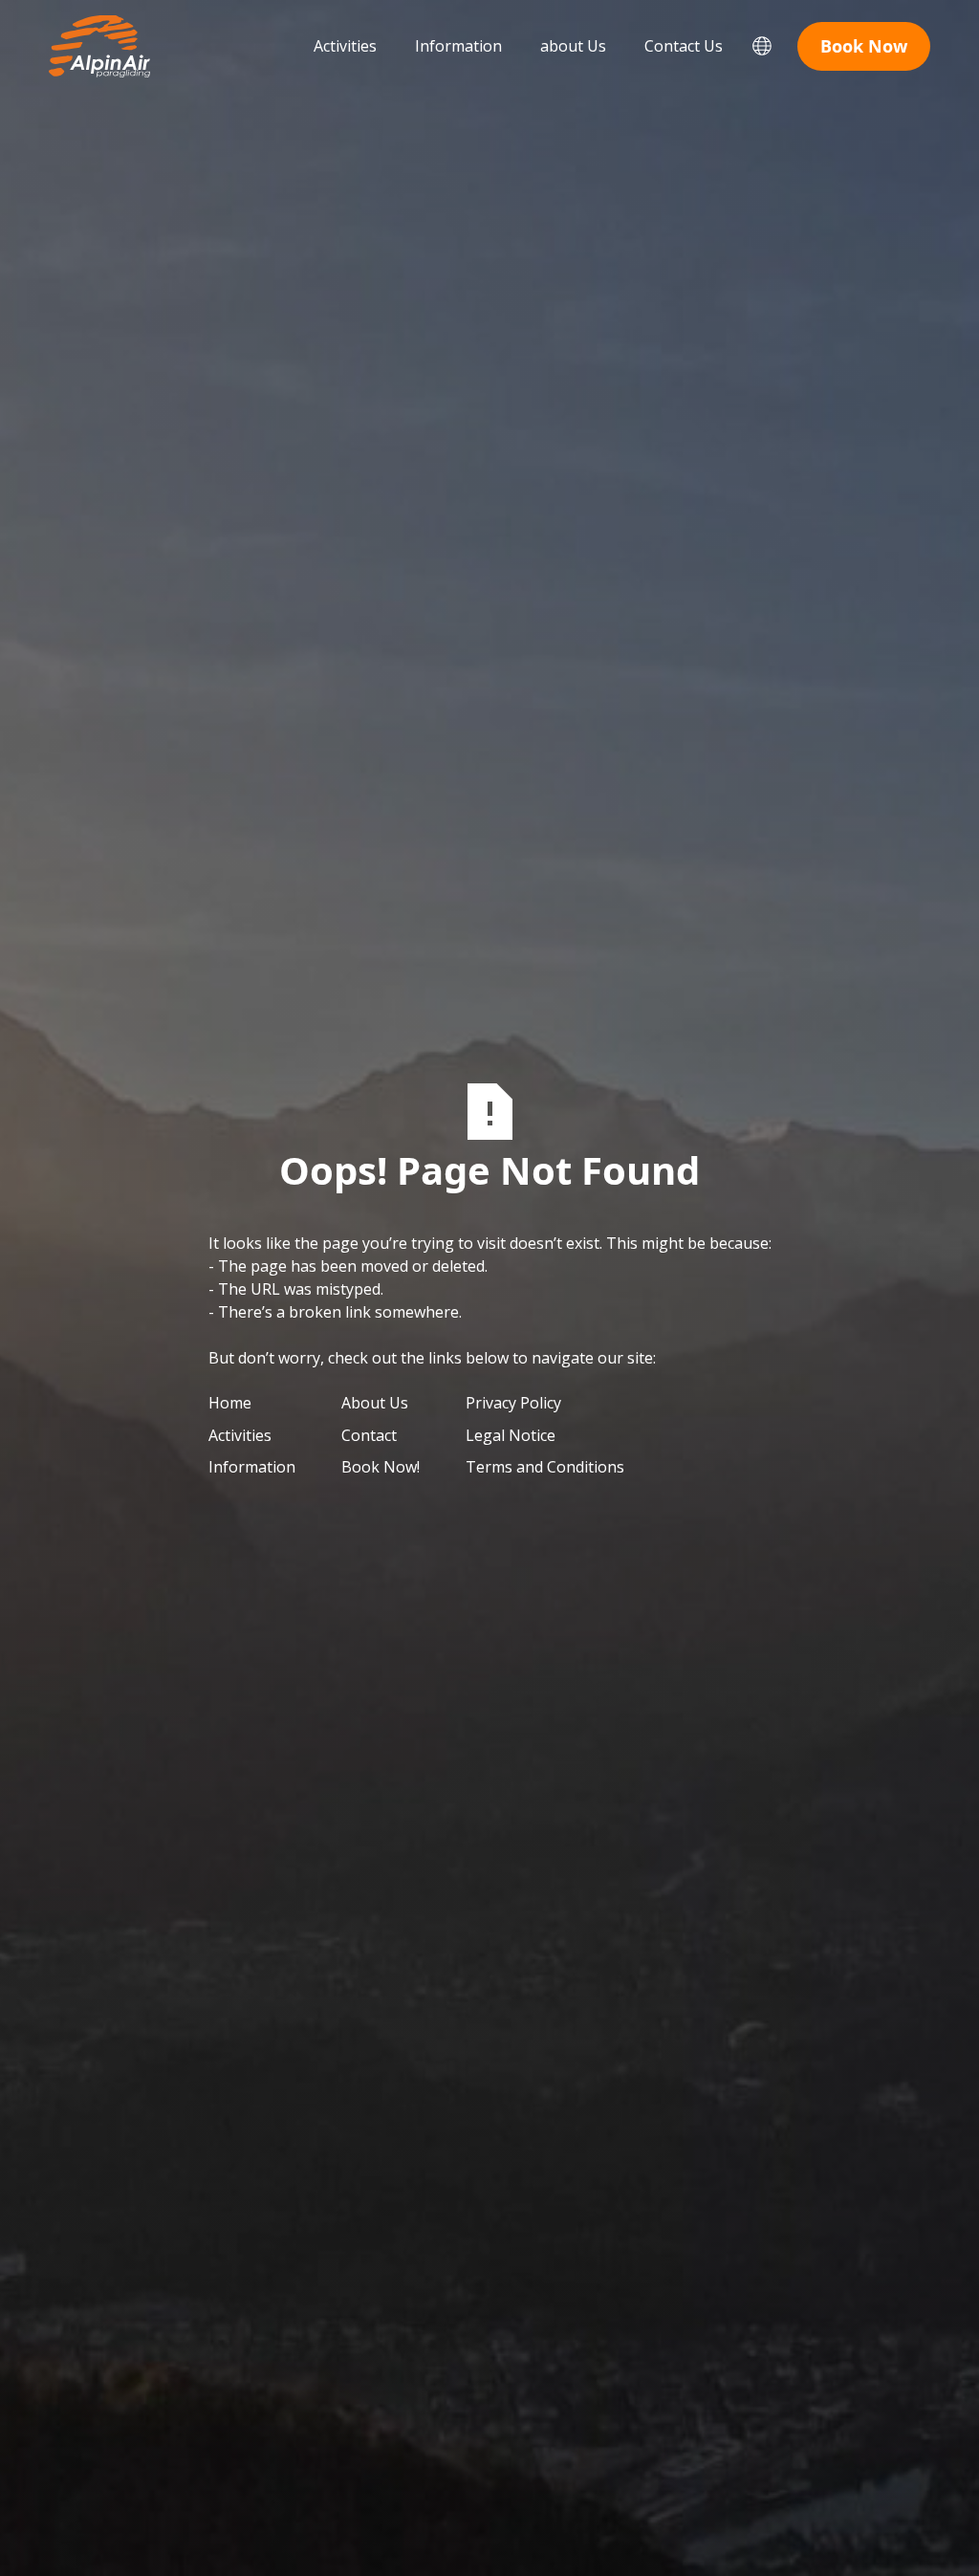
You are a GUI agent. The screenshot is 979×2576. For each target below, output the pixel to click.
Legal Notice (511, 1435)
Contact (369, 1435)
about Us (573, 46)
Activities (345, 46)
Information (458, 46)
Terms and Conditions (545, 1467)
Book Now (864, 46)
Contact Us (684, 46)
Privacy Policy (513, 1403)
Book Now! (381, 1467)
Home (230, 1403)
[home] (99, 46)
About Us (375, 1403)
